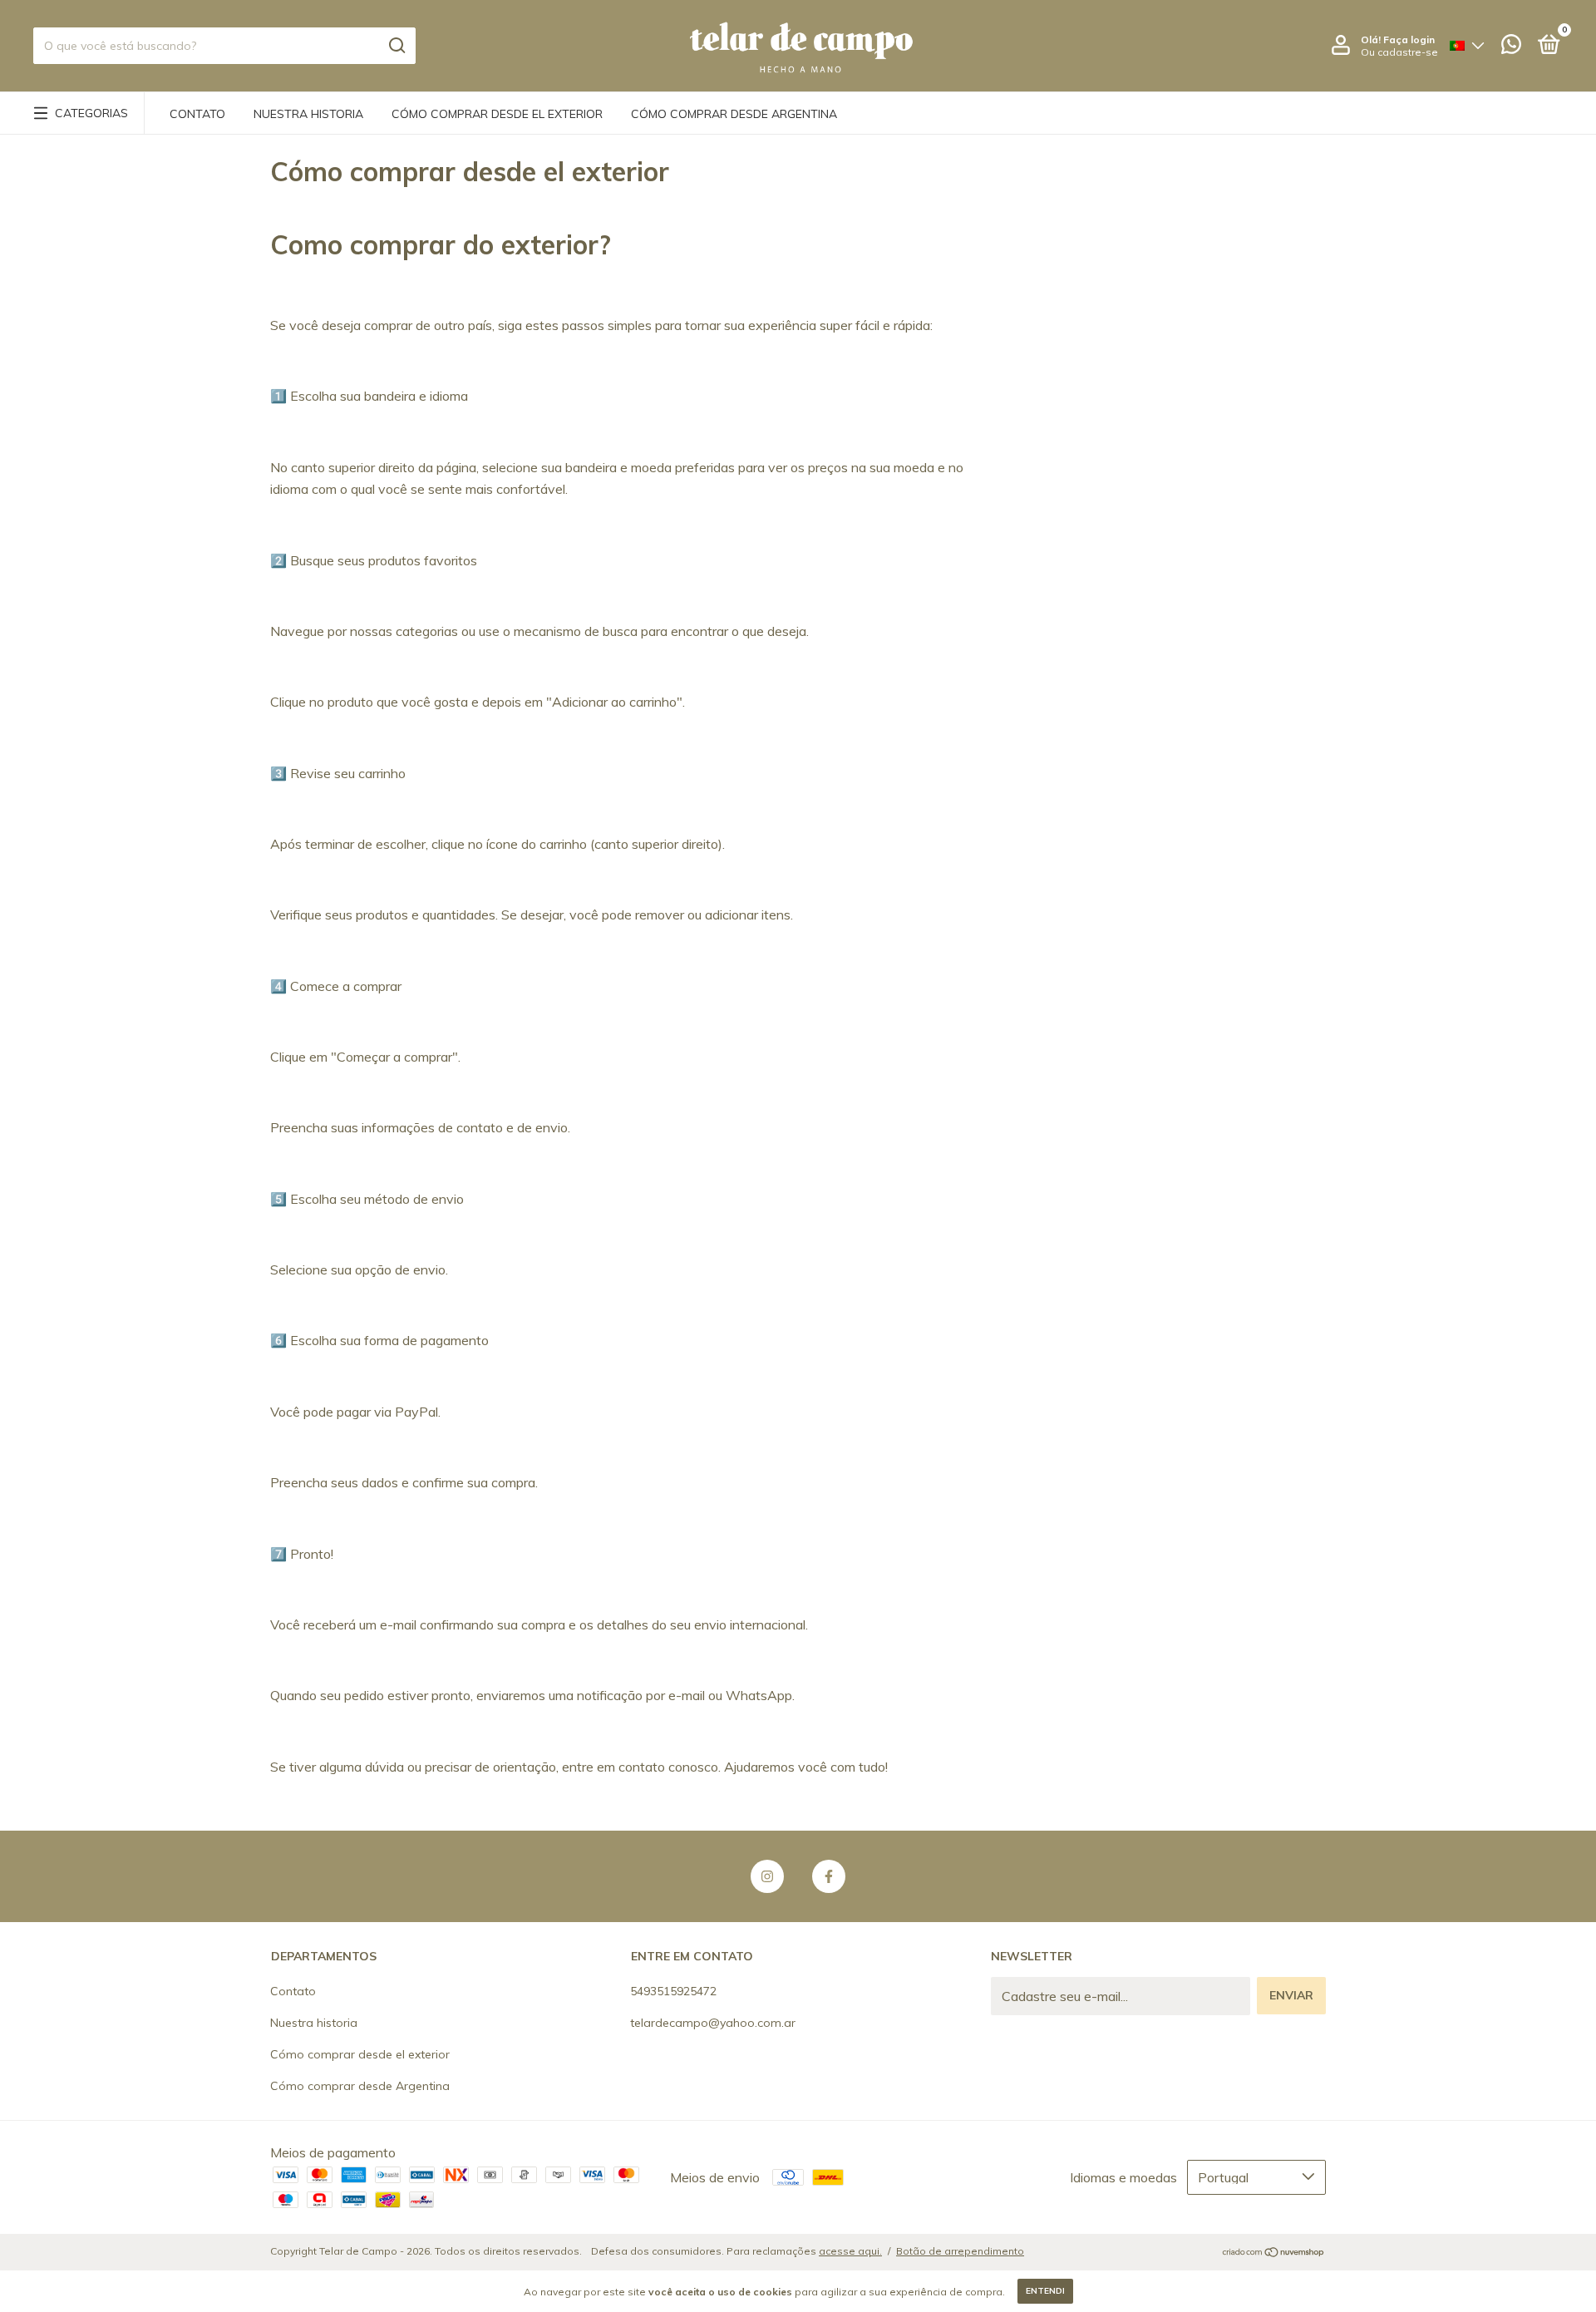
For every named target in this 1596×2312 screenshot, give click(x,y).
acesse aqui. (850, 2251)
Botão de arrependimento (960, 2251)
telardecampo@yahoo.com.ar (713, 2023)
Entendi (1045, 2291)
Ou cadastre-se (1399, 52)
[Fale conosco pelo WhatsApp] (1511, 47)
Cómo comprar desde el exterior (497, 114)
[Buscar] (396, 46)
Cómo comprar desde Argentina (734, 114)
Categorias (91, 113)
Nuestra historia (308, 114)
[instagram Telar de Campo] (767, 1876)
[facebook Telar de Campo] (829, 1876)
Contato (197, 114)
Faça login (1409, 39)
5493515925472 (673, 1991)
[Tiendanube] (1274, 2253)
